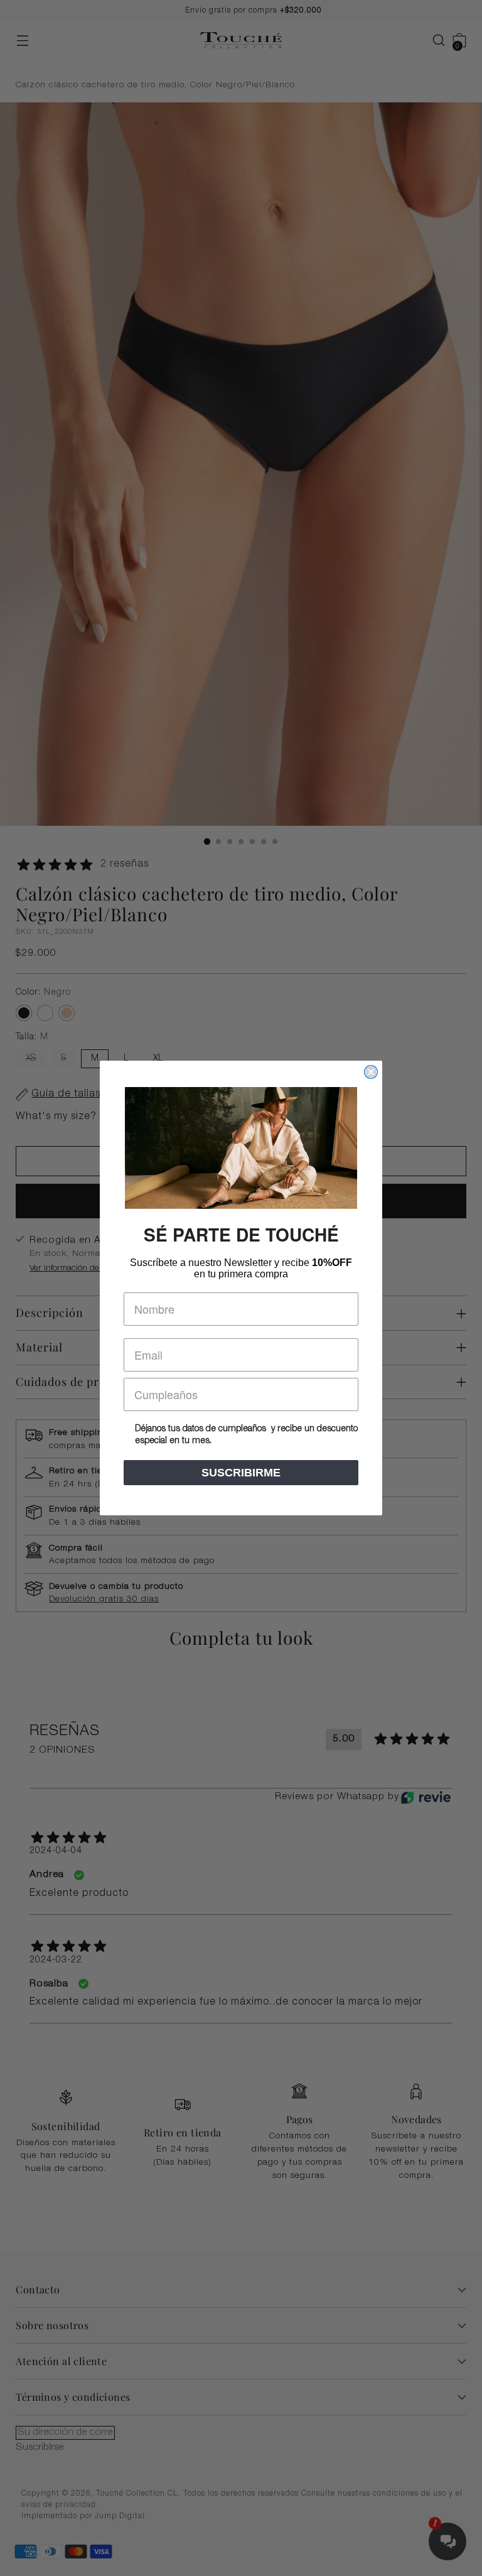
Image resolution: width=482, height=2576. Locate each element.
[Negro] (24, 1013)
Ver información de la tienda (82, 1269)
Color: (43, 993)
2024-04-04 (56, 1851)
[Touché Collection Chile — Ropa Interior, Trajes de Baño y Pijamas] (241, 41)
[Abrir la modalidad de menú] (22, 41)
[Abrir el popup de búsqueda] (433, 41)
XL (158, 1059)
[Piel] (67, 1013)
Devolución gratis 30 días (104, 1599)
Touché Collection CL (137, 2494)
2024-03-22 (56, 1961)
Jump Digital (120, 2516)
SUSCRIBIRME (241, 1473)
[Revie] (426, 1797)
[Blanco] (45, 1013)
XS (31, 1059)
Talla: (32, 1037)
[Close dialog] (371, 1072)
